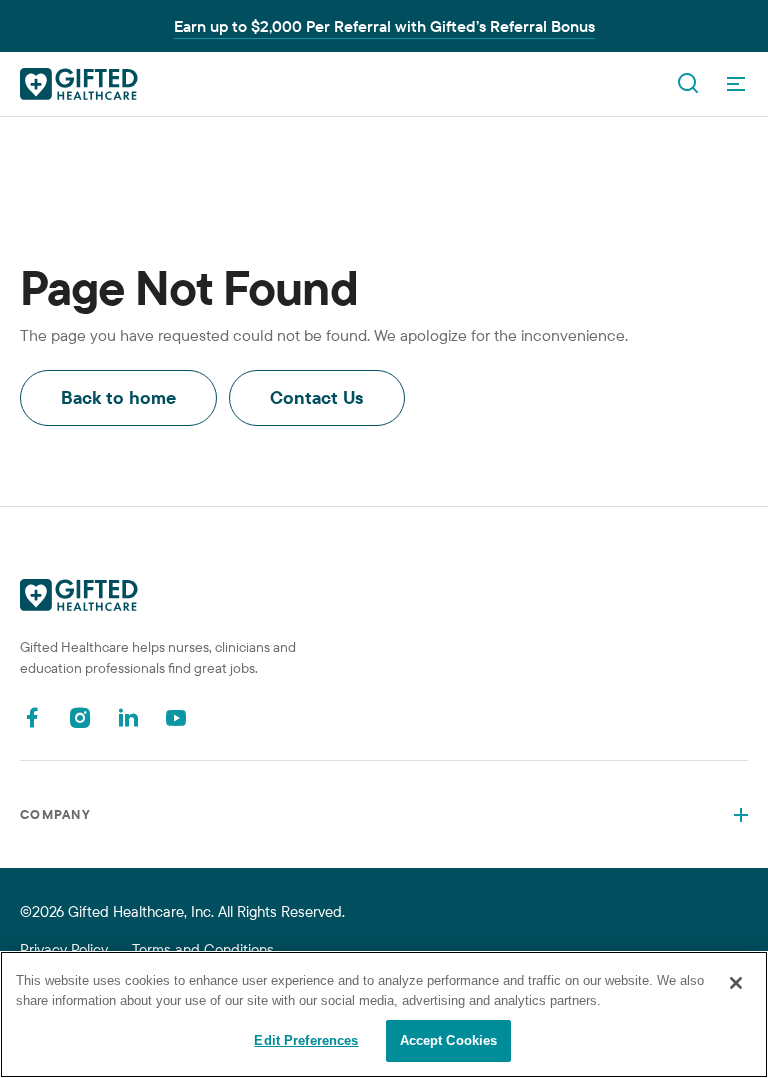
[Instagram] (80, 717)
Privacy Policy (64, 949)
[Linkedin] (128, 717)
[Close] (736, 983)
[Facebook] (32, 717)
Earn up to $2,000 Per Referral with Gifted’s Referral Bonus (384, 26)
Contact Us (317, 397)
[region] (384, 1014)
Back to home (118, 397)
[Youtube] (176, 717)
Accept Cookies (449, 1040)
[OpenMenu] (736, 84)
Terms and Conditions (203, 949)
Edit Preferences (306, 1040)
